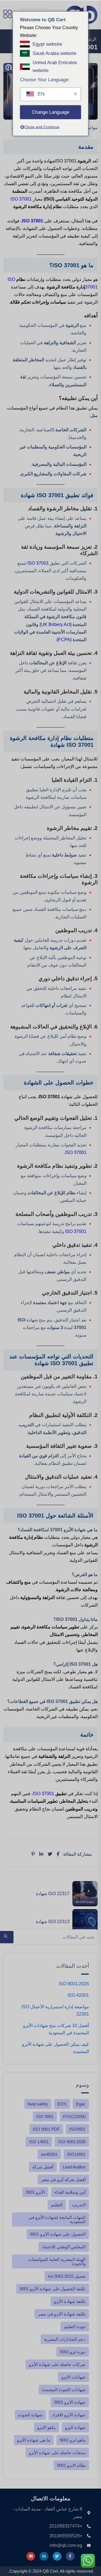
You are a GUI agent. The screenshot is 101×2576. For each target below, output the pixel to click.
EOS (62, 2104)
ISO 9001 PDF (46, 2129)
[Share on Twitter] (50, 1854)
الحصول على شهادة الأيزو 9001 (58, 2234)
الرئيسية (89, 39)
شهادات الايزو (74, 2377)
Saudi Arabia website (54, 53)
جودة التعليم (75, 2327)
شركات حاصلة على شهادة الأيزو (57, 2364)
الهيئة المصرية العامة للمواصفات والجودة (57, 2261)
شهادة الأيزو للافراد (69, 2415)
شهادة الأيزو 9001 (70, 2402)
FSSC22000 (74, 2117)
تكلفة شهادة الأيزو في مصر (62, 2314)
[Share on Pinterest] (33, 1854)
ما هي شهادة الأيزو (34, 2440)
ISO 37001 (21, 199)
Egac (81, 2104)
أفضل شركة (43, 2167)
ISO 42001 (78, 1995)
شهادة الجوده (30, 2415)
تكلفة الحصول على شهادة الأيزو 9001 (53, 2289)
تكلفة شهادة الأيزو (70, 2301)
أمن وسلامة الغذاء (70, 2192)
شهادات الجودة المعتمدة (64, 2390)
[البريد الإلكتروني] (31, 2556)
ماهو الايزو (46, 2427)
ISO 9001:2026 (74, 1984)
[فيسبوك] (70, 2556)
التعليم (57, 2205)
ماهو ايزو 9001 (73, 2440)
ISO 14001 (39, 2142)
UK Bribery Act (56, 624)
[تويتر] (57, 2556)
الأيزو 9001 (35, 2192)
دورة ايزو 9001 (73, 2352)
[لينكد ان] (44, 2556)
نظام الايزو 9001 (71, 2465)
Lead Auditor (74, 2167)
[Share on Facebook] (58, 1854)
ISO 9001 (45, 2117)
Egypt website (47, 44)
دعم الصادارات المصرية (65, 2339)
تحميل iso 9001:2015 (67, 2276)
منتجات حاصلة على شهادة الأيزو (57, 2453)
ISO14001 (76, 2154)
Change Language (50, 112)
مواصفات (89, 128)
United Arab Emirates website (55, 66)
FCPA (64, 640)
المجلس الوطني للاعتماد (64, 2247)
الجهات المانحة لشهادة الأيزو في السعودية (57, 2219)
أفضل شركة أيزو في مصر (63, 2180)
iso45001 (49, 2154)
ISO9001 (77, 2129)
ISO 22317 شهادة (53, 1894)
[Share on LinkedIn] (41, 1854)
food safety (38, 2104)
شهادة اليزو (75, 2427)
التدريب (79, 2205)
